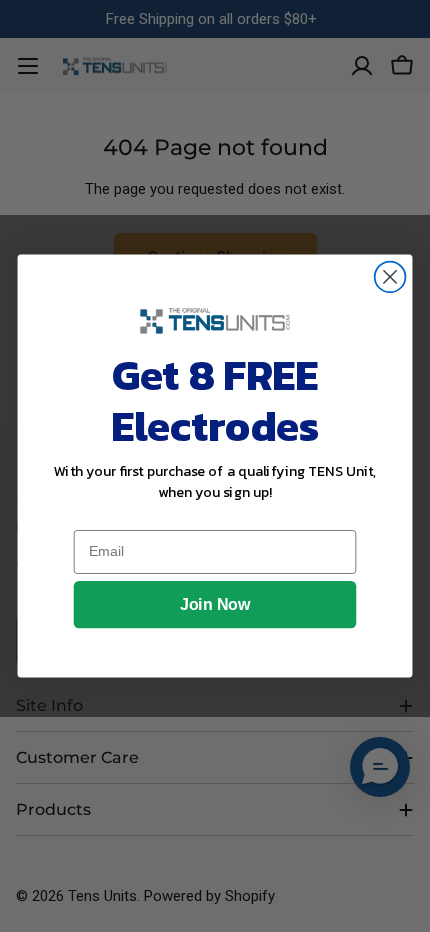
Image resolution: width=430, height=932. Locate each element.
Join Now (215, 605)
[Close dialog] (390, 277)
